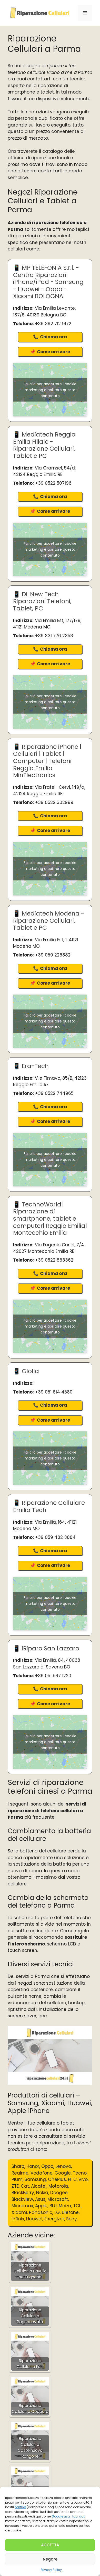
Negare (50, 2559)
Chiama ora (53, 337)
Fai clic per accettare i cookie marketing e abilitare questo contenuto (50, 390)
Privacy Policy (51, 2570)
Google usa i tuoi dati (68, 2516)
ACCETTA (50, 2545)
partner (20, 2507)
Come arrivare (53, 352)
